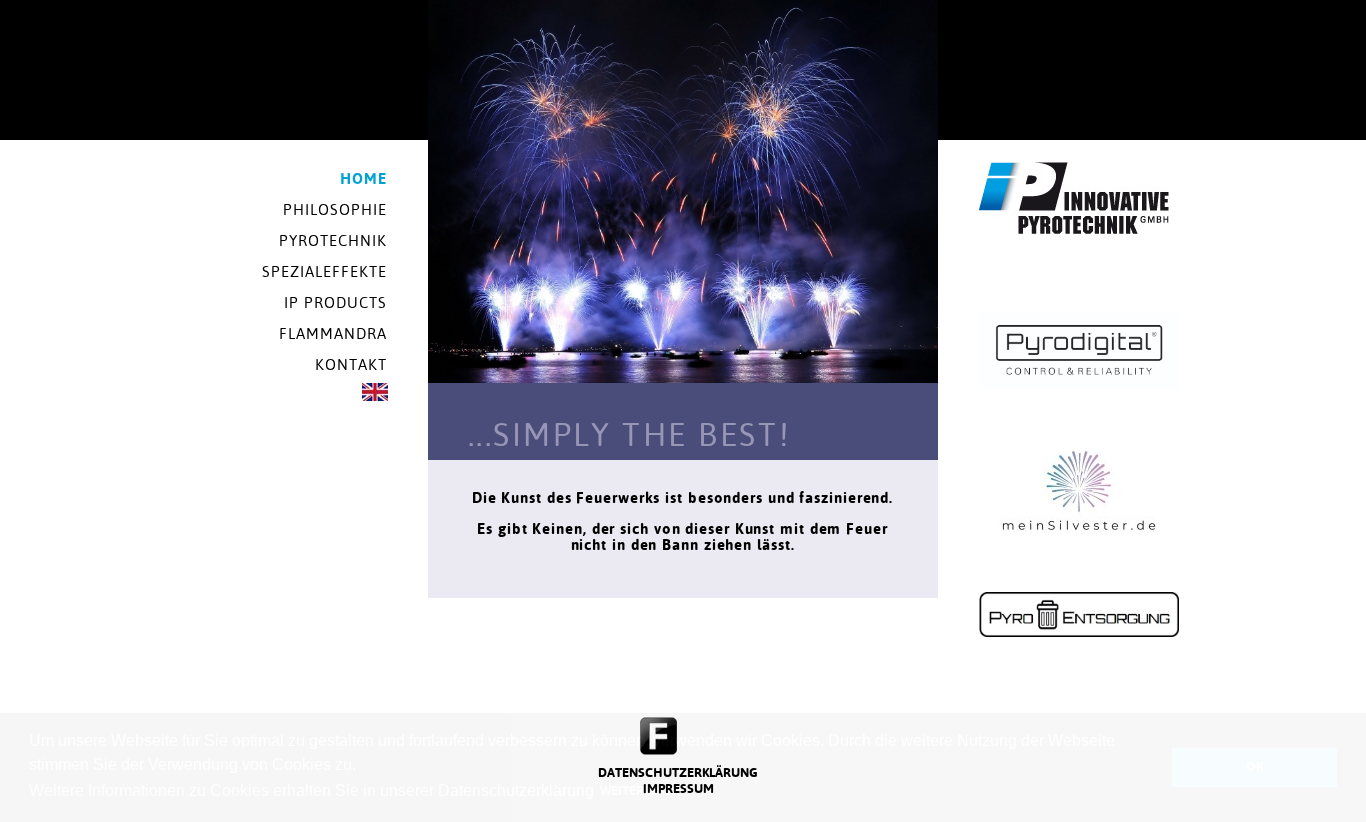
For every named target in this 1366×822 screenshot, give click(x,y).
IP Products (336, 302)
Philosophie (335, 209)
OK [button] (1254, 766)
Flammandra (333, 333)
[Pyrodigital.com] (1079, 384)
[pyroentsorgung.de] (1079, 632)
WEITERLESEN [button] (640, 790)
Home (363, 178)
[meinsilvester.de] (1079, 556)
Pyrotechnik (333, 240)
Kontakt (351, 364)
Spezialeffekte (325, 271)
